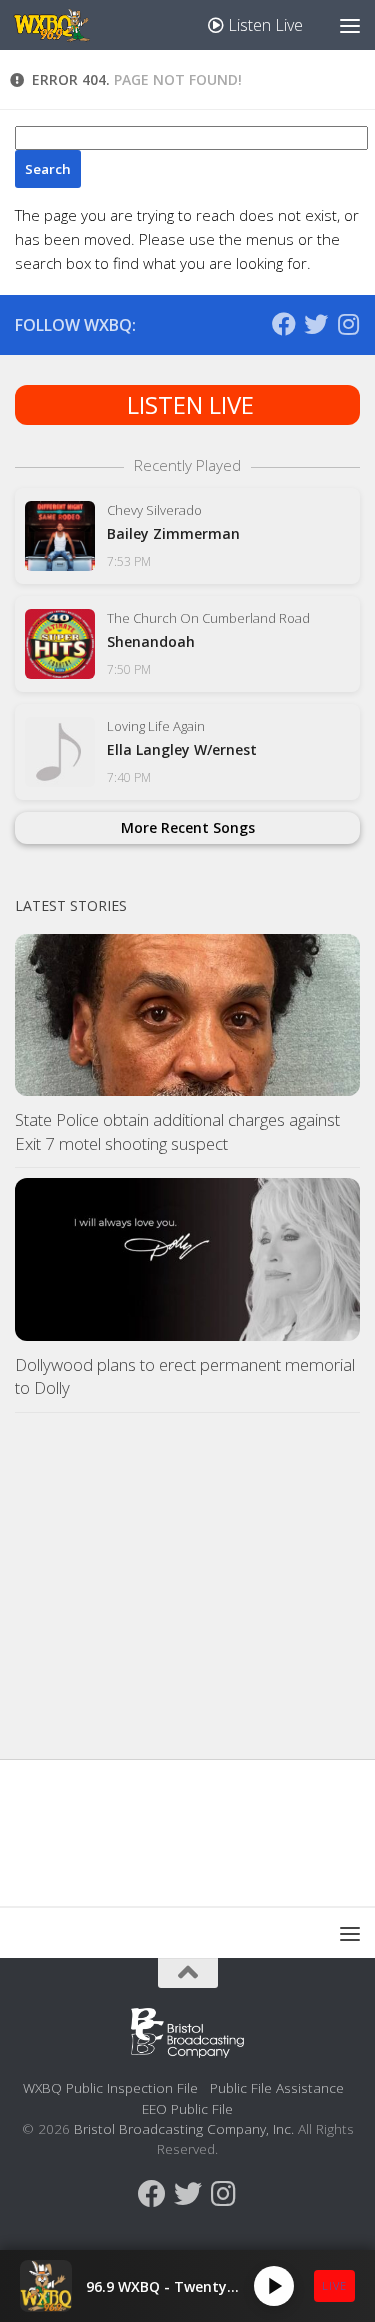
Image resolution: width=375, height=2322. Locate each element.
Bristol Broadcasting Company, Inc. (184, 2128)
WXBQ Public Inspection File (110, 2087)
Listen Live (263, 25)
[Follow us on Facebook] (284, 324)
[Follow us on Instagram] (348, 324)
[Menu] (350, 25)
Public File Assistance (277, 2087)
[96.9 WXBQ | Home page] (64, 25)
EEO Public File (187, 2108)
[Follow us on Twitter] (316, 324)
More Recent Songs (188, 827)
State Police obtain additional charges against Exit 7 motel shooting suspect (177, 1131)
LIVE (334, 2285)
